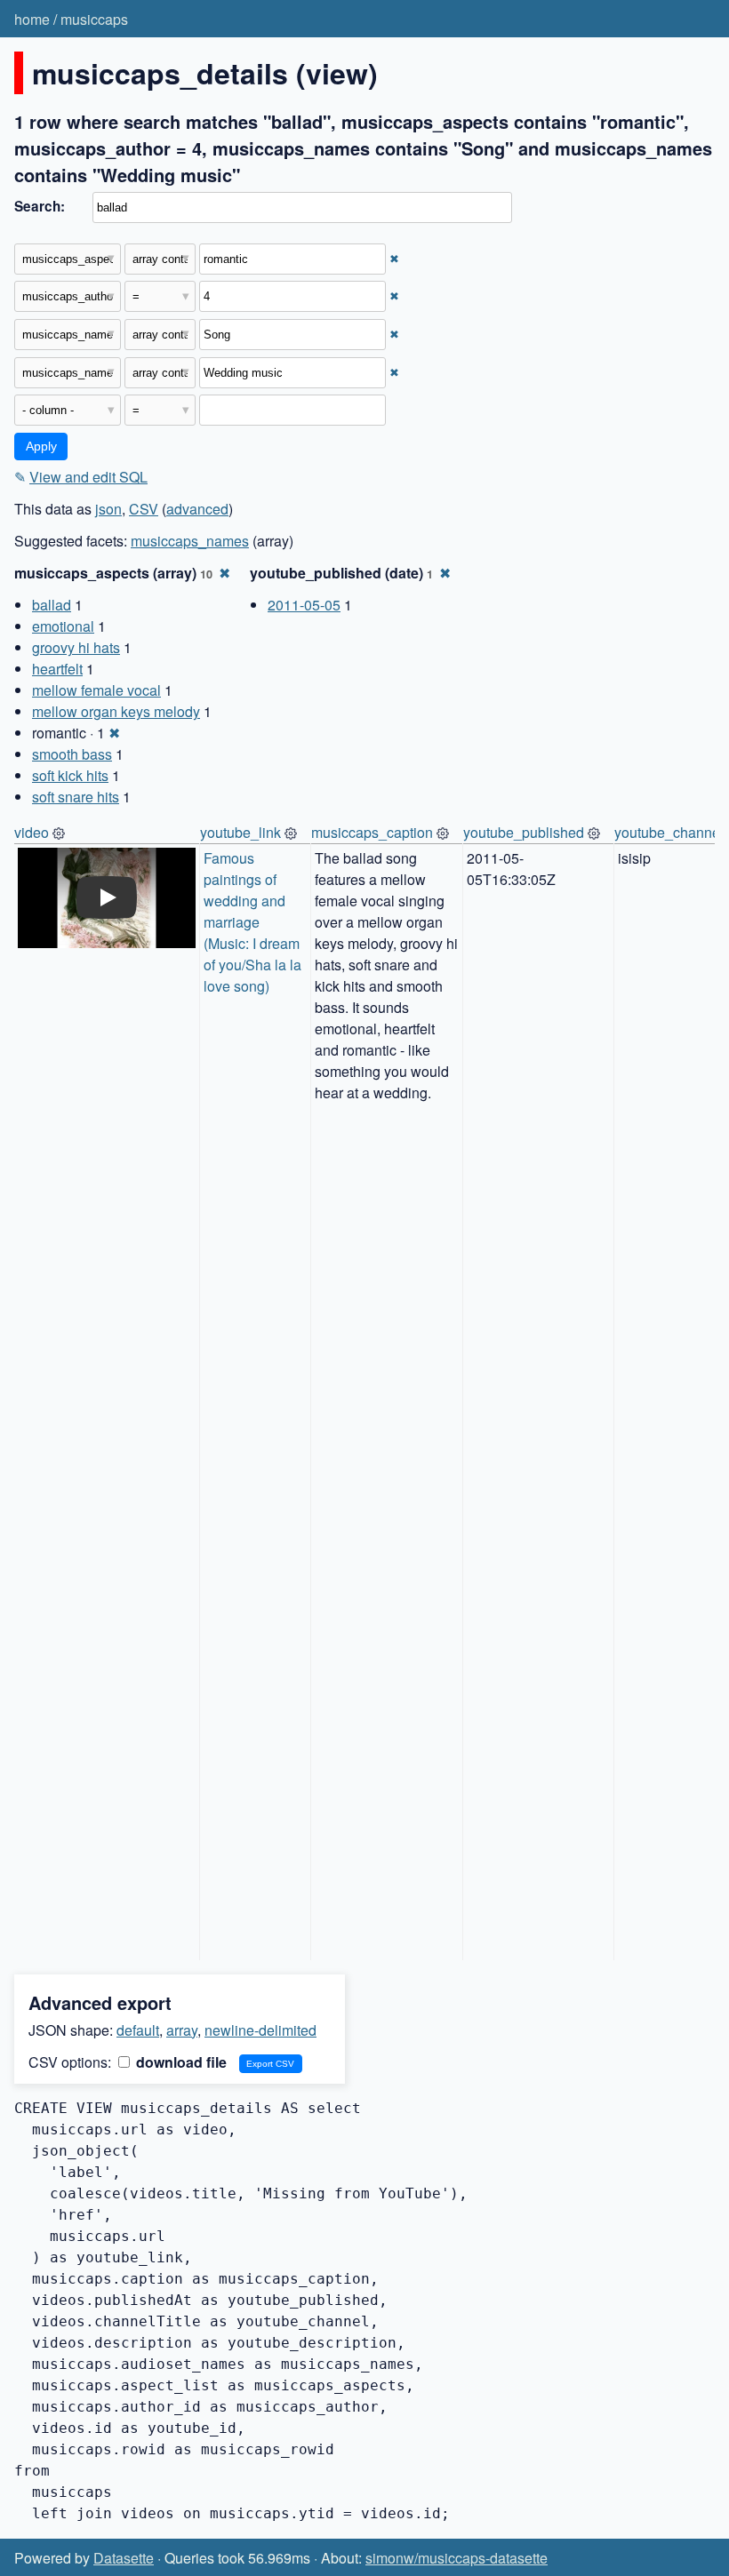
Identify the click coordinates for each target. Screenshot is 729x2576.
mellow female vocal (96, 690)
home (32, 19)
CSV (144, 509)
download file (180, 2062)
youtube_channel (669, 832)
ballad (52, 605)
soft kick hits (70, 775)
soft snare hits (76, 797)
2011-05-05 (304, 605)
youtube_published (524, 832)
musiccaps (94, 19)
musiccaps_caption (372, 832)
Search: (40, 206)
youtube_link (240, 832)
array (182, 2030)
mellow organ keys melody (116, 711)
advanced (197, 509)
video (32, 832)
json (108, 509)
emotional (63, 626)
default (138, 2030)
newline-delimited (260, 2030)
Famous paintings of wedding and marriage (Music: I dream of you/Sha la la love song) (254, 922)
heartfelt (57, 669)
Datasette (124, 2558)
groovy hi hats (76, 647)
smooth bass (72, 754)
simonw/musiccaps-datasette (457, 2558)
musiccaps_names (190, 541)
